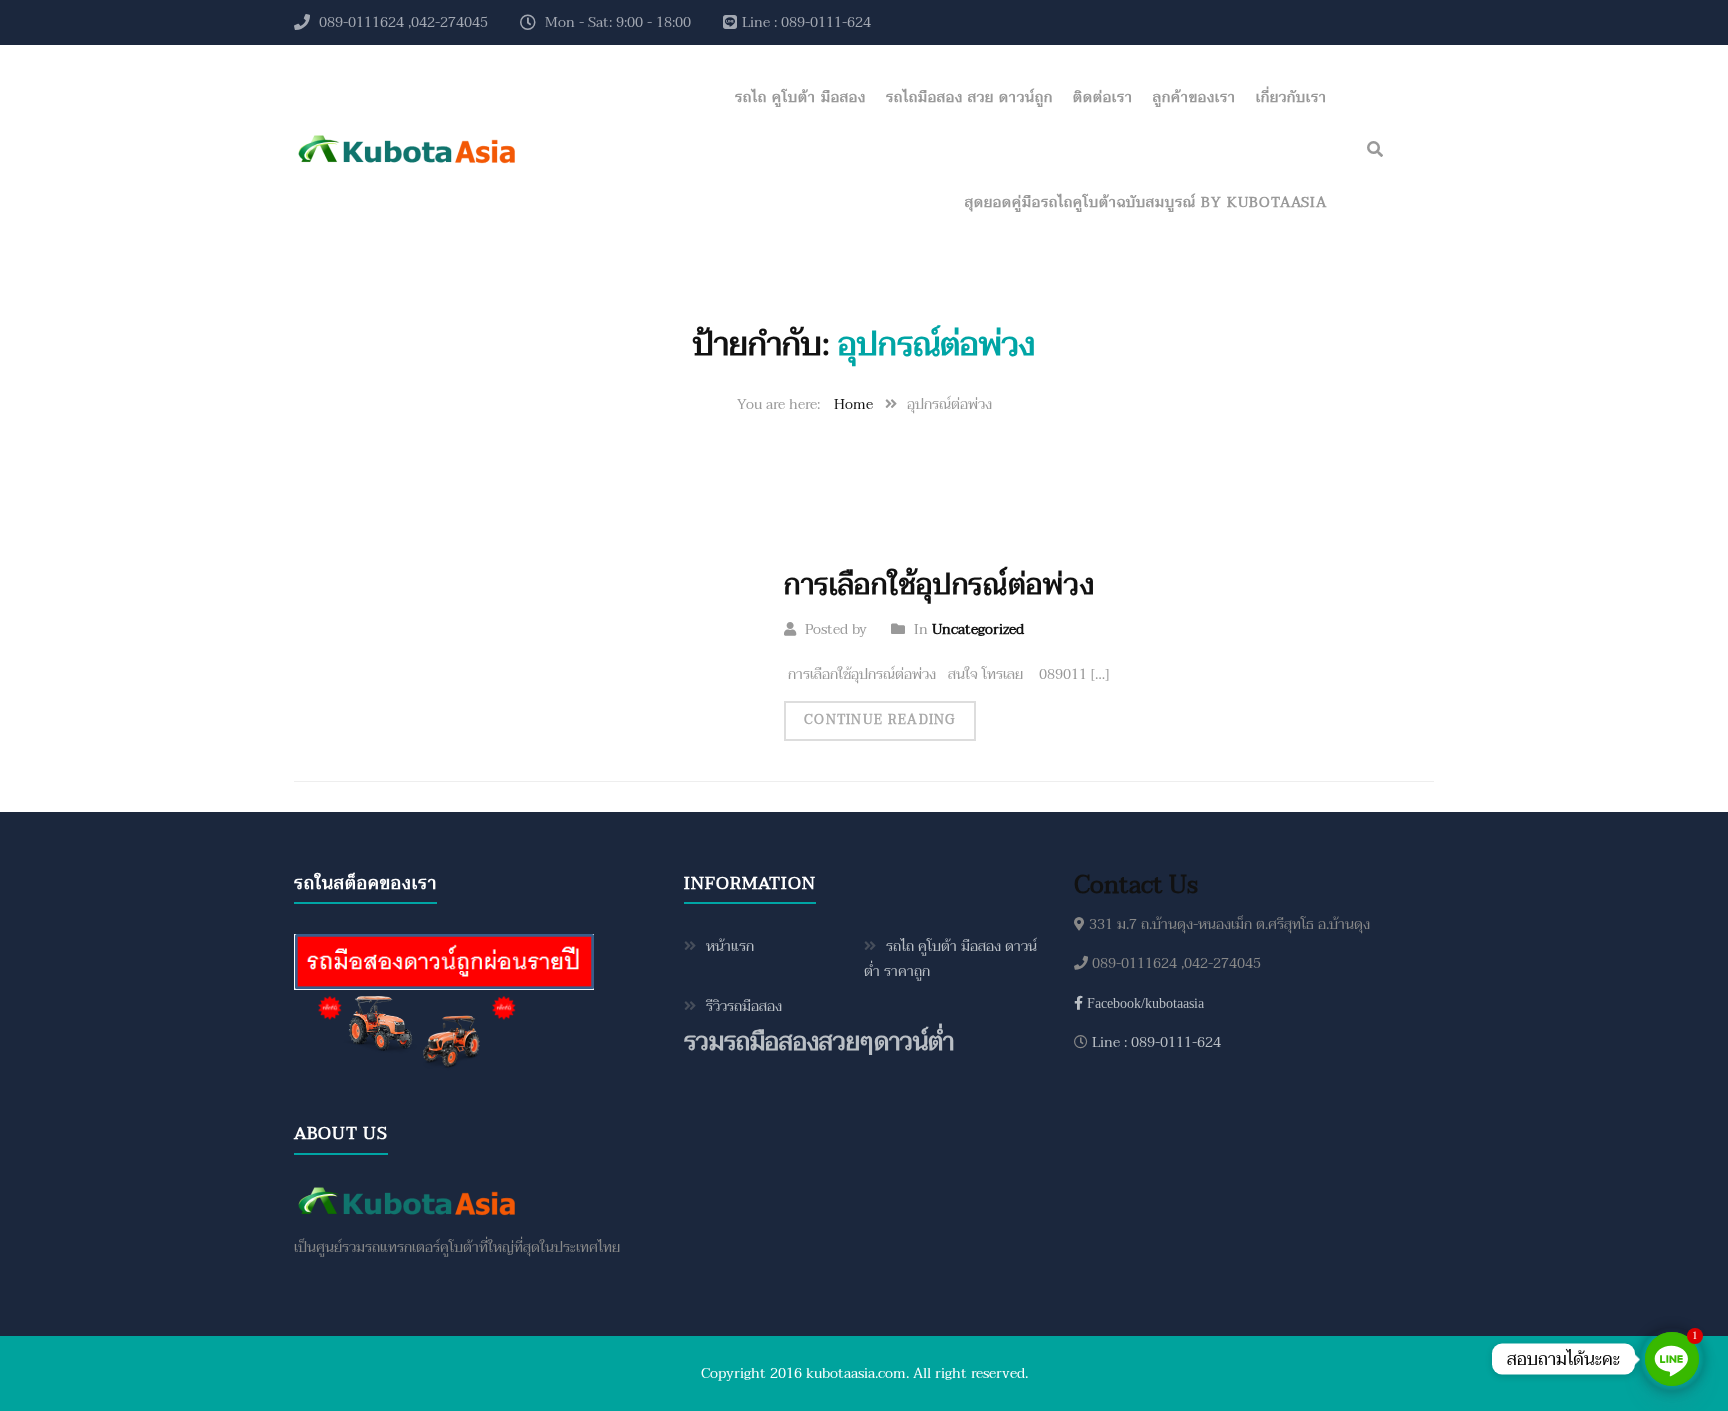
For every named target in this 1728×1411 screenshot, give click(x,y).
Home (853, 404)
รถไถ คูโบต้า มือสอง (800, 97)
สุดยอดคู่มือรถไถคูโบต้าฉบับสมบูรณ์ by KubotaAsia (1146, 202)
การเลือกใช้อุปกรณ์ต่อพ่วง (939, 585)
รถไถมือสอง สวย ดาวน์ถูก (969, 97)
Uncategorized (978, 629)
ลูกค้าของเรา (1194, 97)
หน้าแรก (730, 946)
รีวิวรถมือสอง (744, 1006)
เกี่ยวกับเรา (1291, 97)
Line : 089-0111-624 (1154, 1042)
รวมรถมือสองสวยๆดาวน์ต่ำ (819, 1042)
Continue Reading (880, 720)
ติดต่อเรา (1103, 97)
